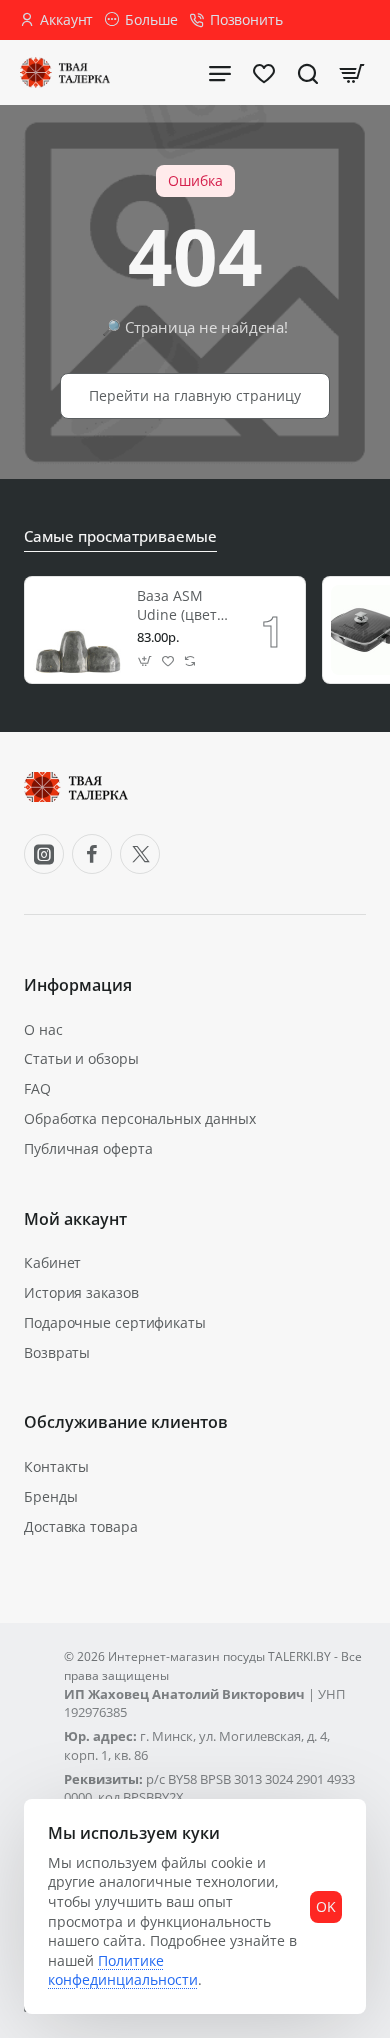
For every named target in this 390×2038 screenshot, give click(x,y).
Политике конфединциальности (123, 1970)
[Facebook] (92, 854)
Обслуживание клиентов (126, 1422)
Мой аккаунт (75, 1219)
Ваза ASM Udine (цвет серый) (177, 605)
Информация (78, 985)
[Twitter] (140, 854)
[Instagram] (44, 854)
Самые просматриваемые (120, 536)
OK (326, 1906)
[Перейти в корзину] (352, 72)
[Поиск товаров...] (308, 72)
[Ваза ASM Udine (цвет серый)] (78, 630)
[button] (145, 661)
